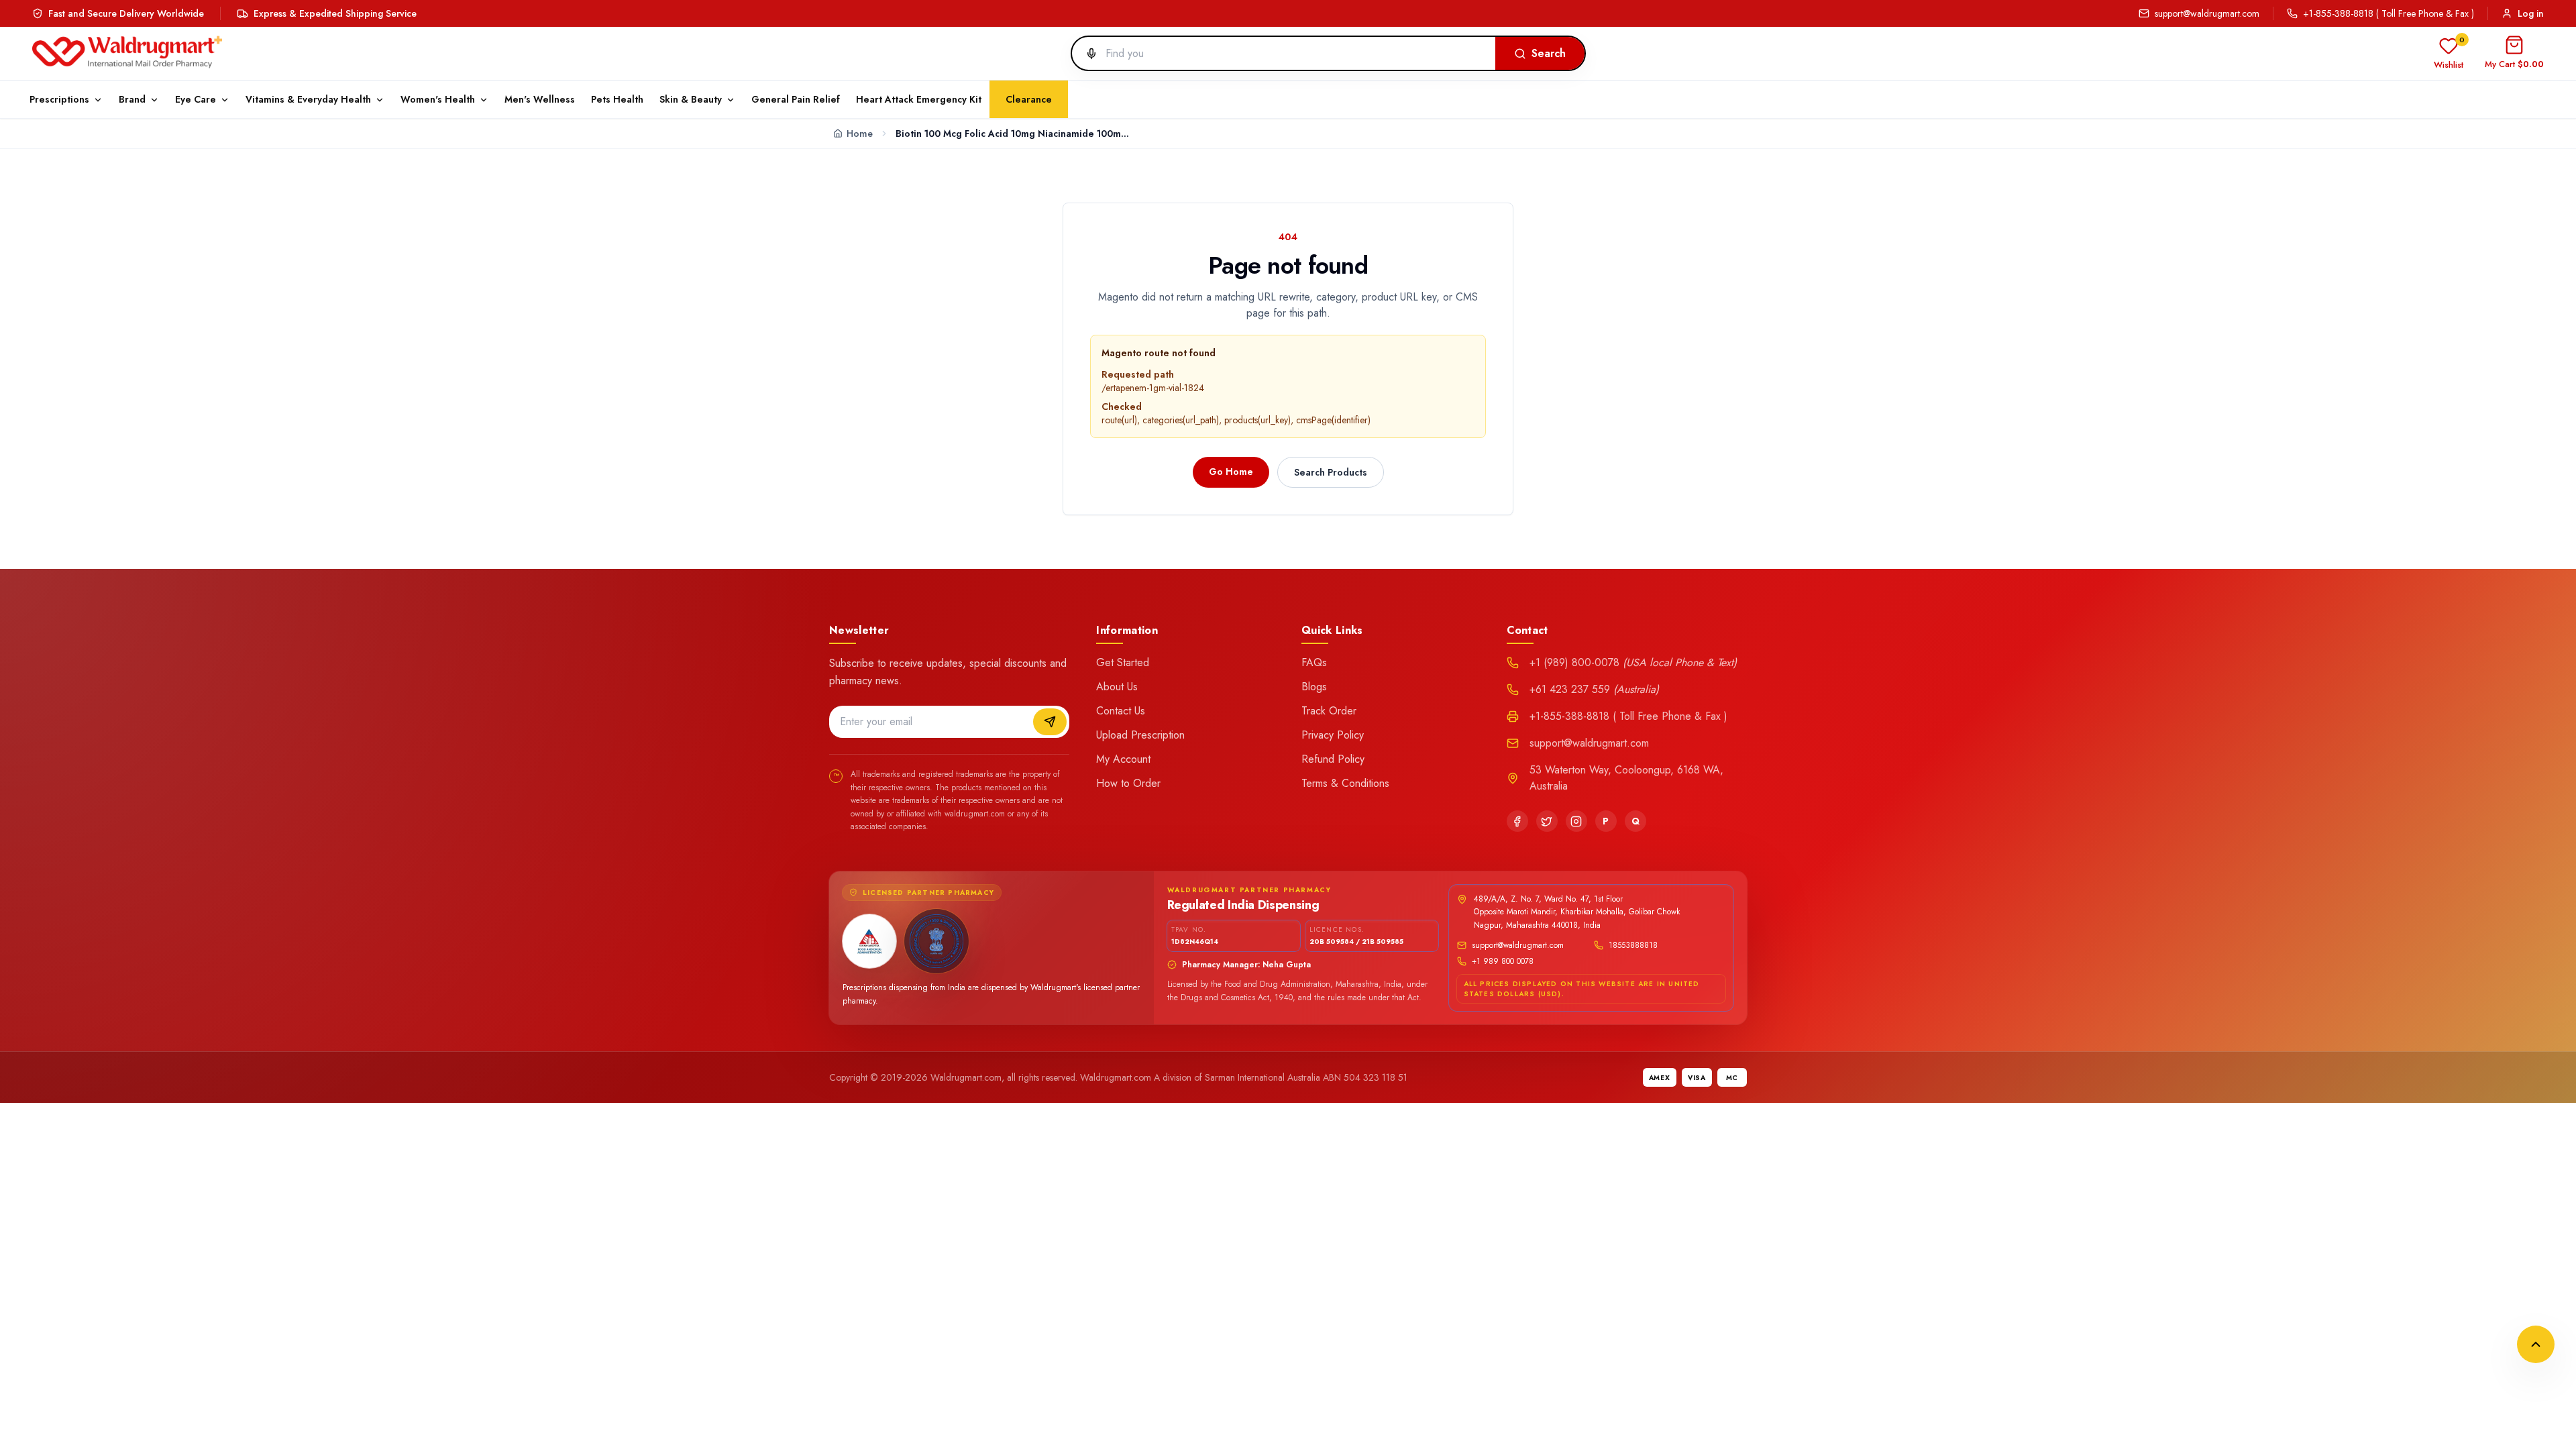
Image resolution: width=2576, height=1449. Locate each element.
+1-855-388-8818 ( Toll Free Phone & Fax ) (2389, 13)
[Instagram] (1576, 821)
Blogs (1314, 687)
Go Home (1231, 472)
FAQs (1314, 662)
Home (860, 133)
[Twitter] (1547, 821)
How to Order (1128, 783)
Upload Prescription (1140, 735)
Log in (2531, 13)
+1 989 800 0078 (1503, 961)
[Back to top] (2536, 1344)
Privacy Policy (1333, 735)
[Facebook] (1517, 821)
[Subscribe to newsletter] (1050, 722)
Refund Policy (1333, 759)
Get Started (1123, 662)
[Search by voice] (1086, 54)
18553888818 (1633, 945)
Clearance (1029, 99)
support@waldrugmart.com (2207, 13)
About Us (1117, 687)
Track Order (1329, 711)
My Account (1123, 759)
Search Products (1331, 472)
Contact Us (1121, 711)
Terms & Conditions (1345, 783)
